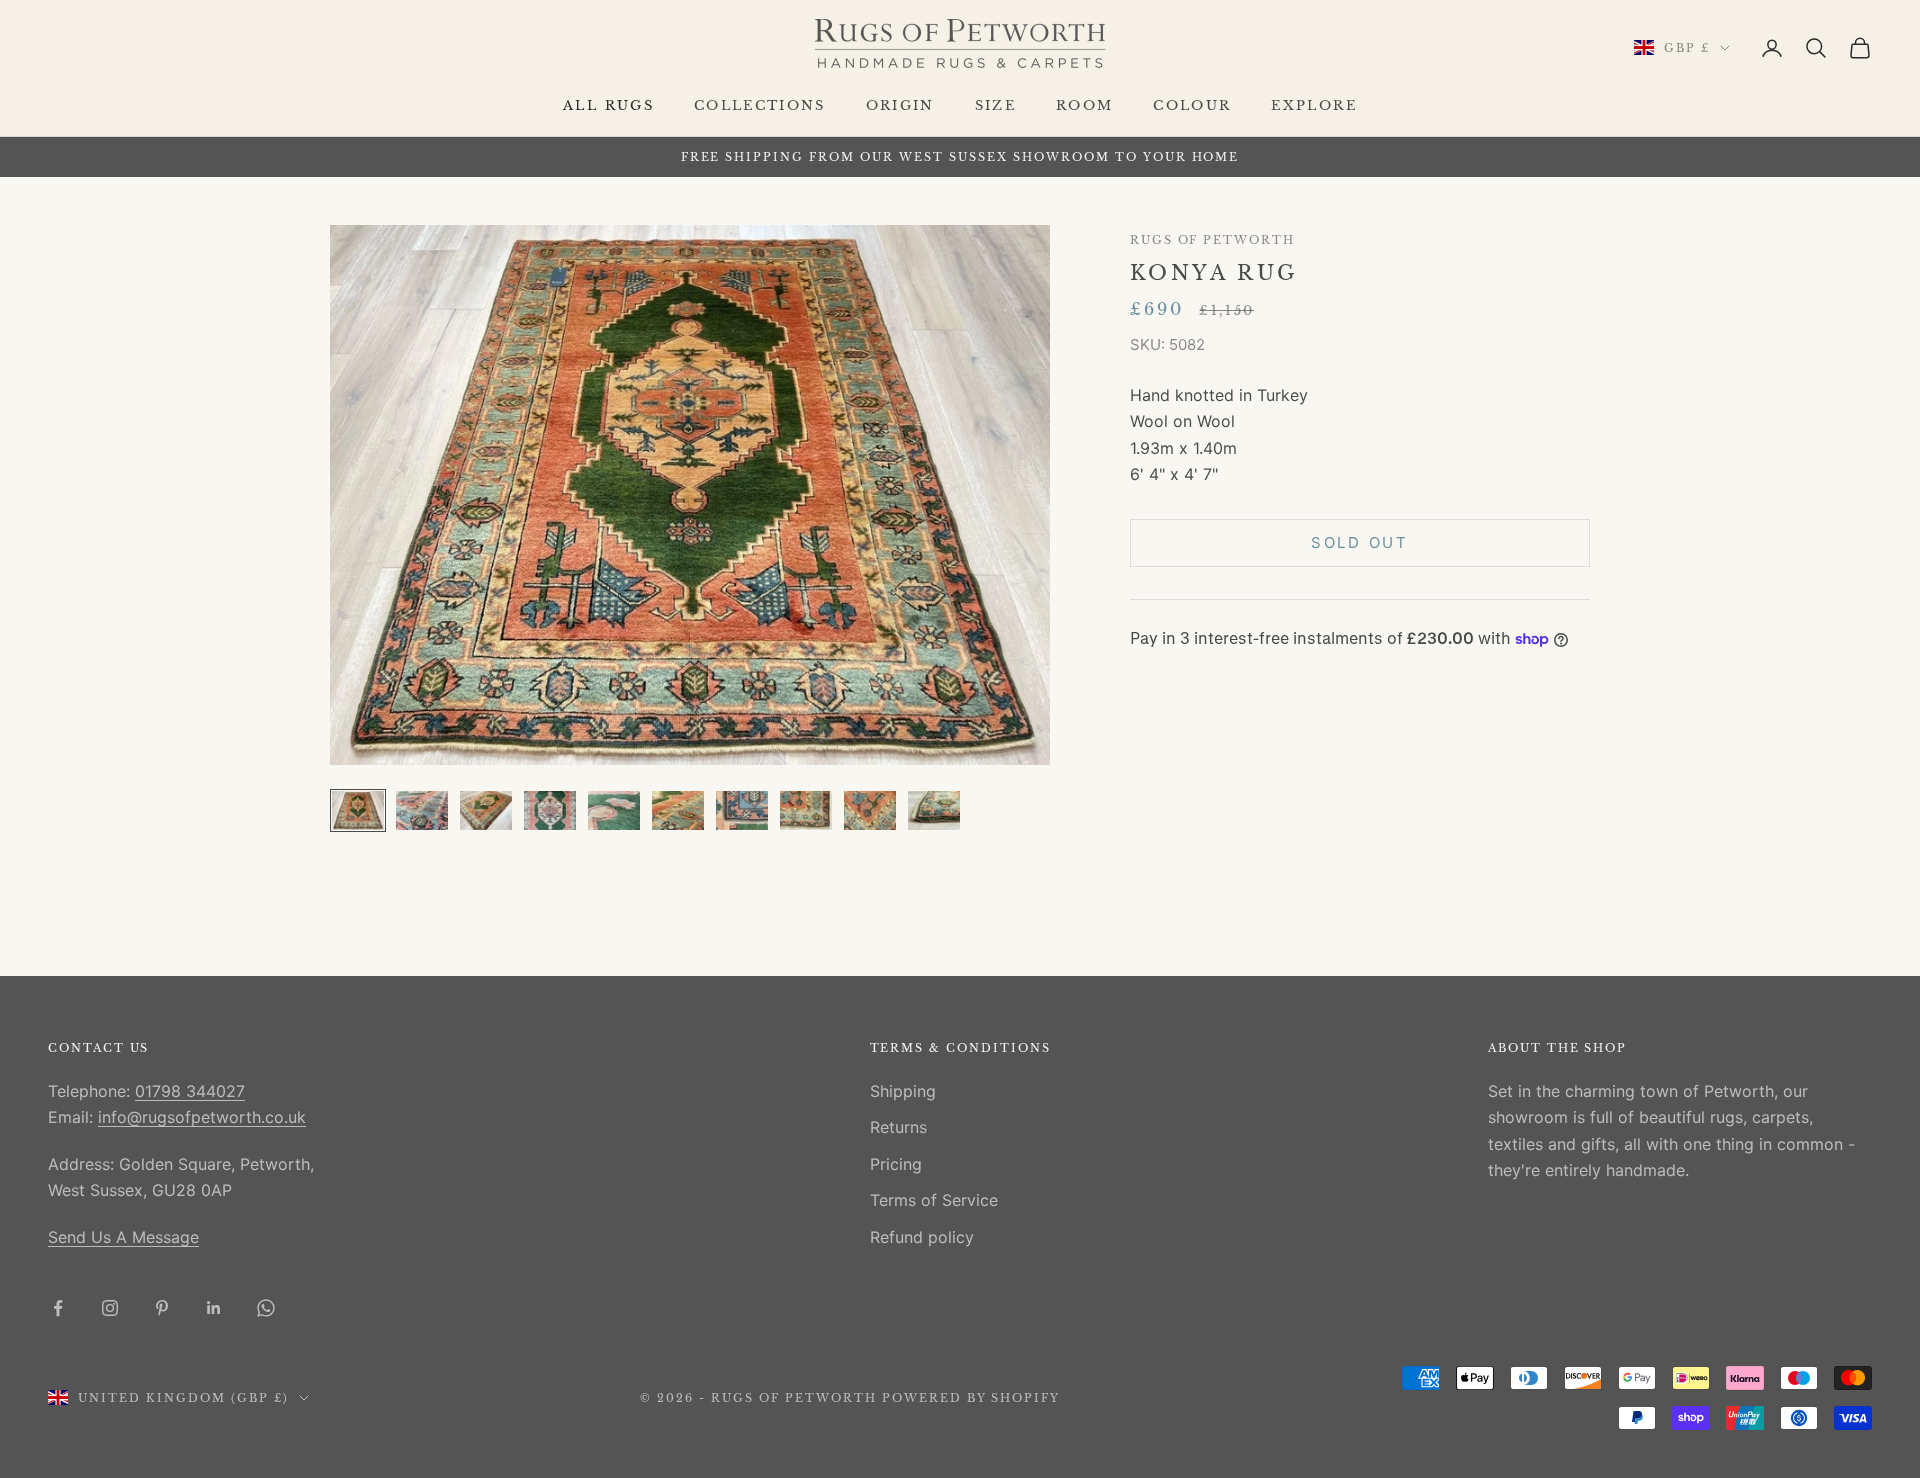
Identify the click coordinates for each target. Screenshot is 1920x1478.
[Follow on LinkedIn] (214, 1308)
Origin (900, 105)
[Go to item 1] (358, 810)
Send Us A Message (123, 1237)
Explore (1313, 105)
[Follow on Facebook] (58, 1308)
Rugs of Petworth (1212, 240)
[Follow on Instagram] (110, 1308)
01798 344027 (190, 1091)
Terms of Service (934, 1200)
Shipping (903, 1091)
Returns (898, 1127)
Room (1084, 105)
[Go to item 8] (806, 810)
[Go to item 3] (486, 810)
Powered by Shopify (971, 1398)
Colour (1192, 105)
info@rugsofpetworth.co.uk (202, 1117)
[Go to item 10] (934, 810)
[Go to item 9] (870, 810)
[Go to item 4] (550, 810)
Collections (760, 105)
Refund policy (922, 1237)
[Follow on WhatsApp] (266, 1308)
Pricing (896, 1164)
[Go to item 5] (614, 810)
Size (995, 105)
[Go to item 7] (742, 810)
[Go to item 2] (422, 810)
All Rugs (608, 105)
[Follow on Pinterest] (162, 1308)
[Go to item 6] (678, 810)
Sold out (1360, 542)
